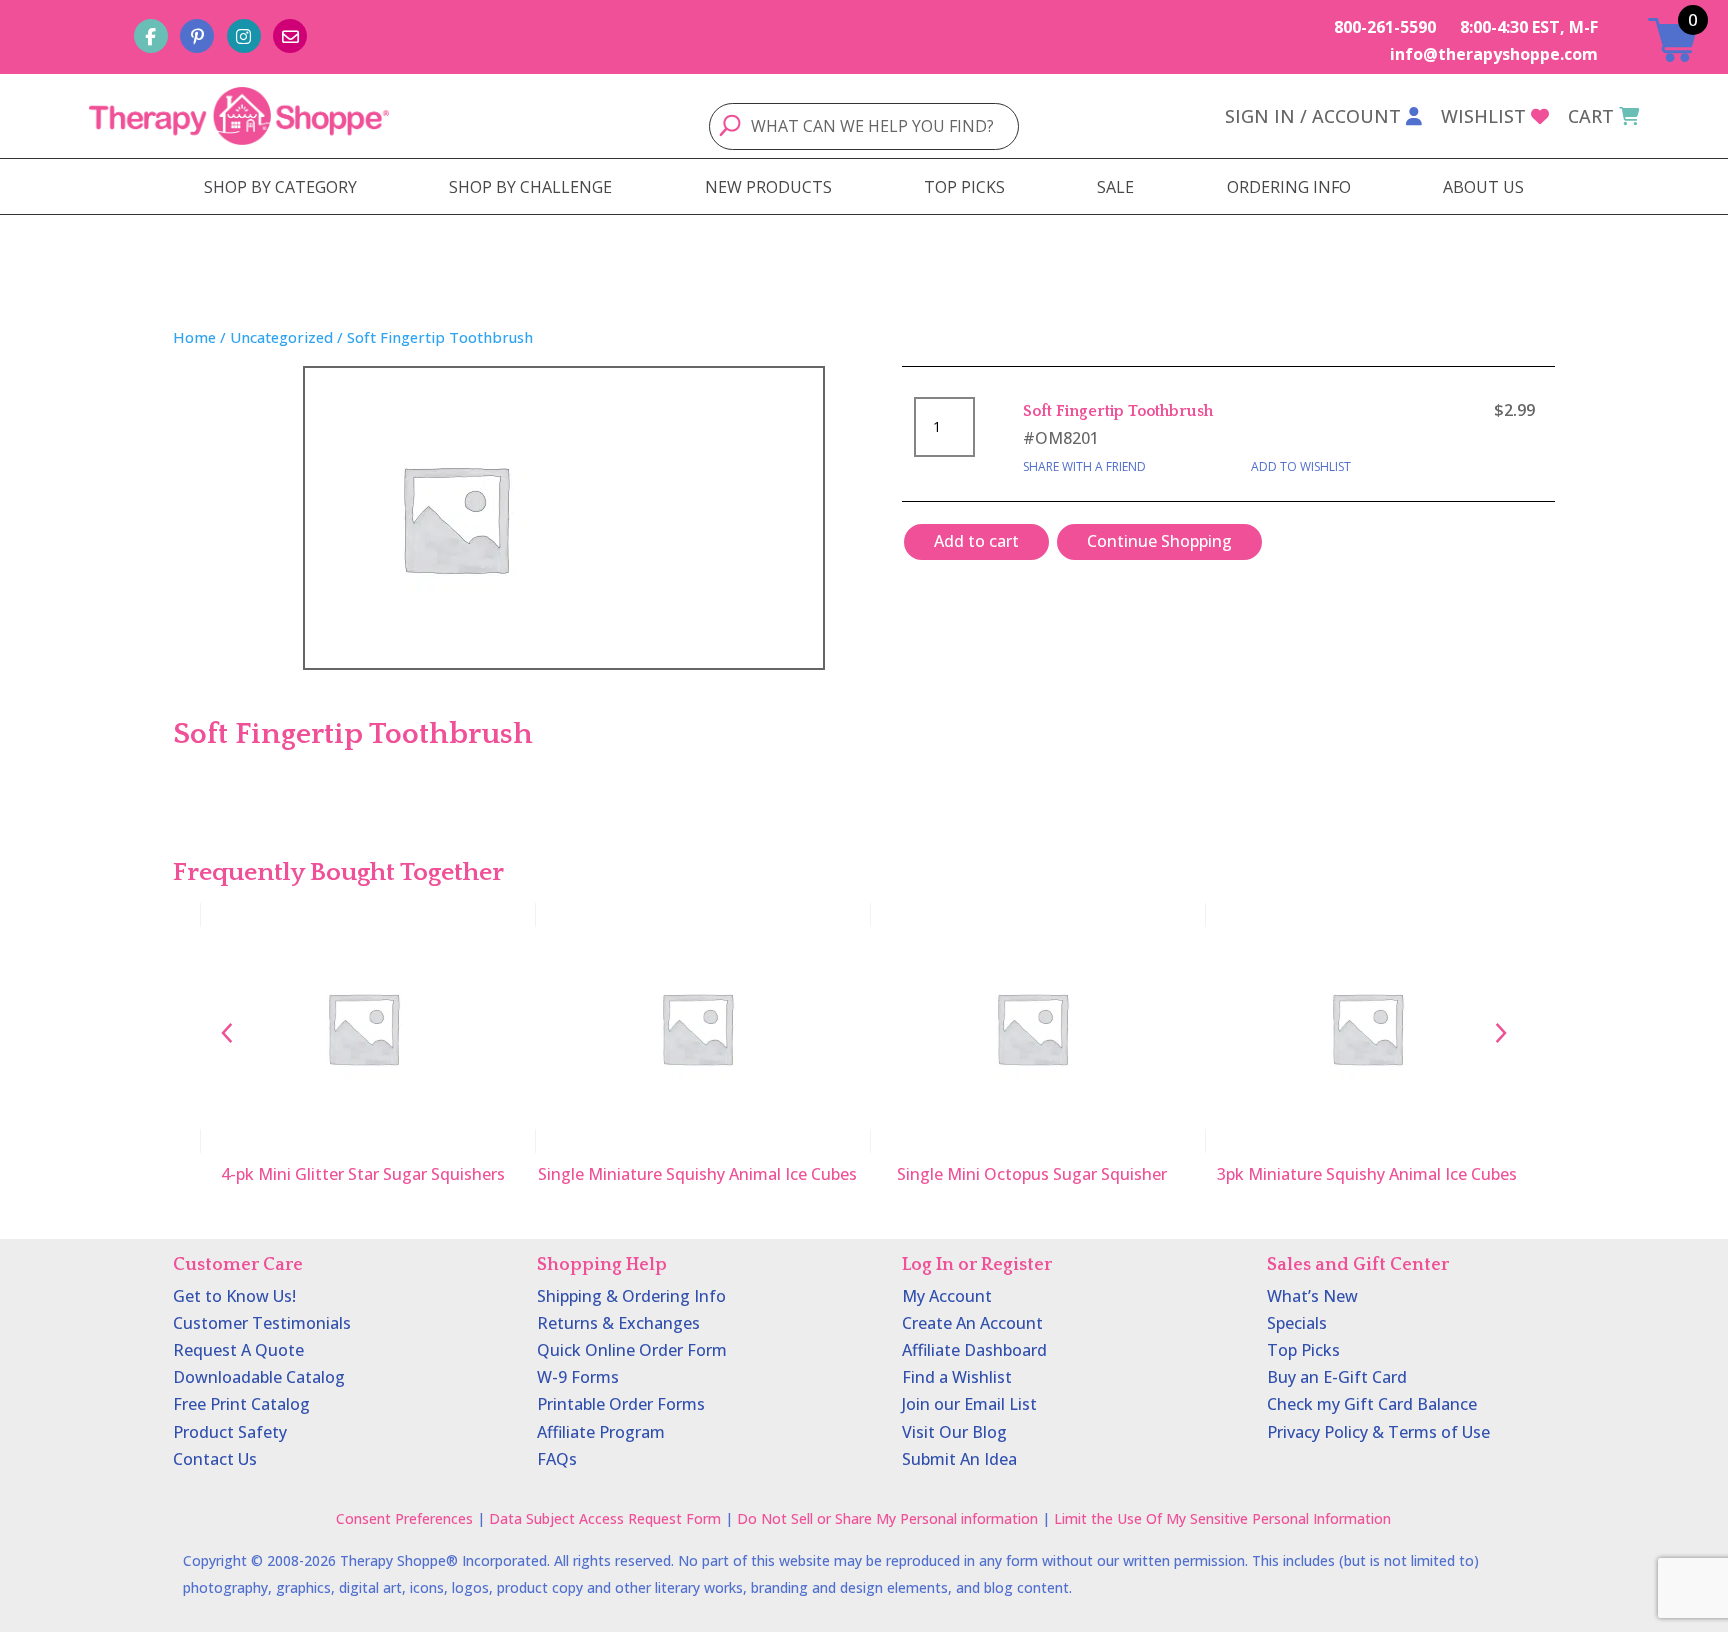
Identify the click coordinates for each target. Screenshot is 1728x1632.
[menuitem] (280, 187)
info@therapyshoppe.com (1494, 54)
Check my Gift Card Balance (1372, 1404)
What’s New (1312, 1296)
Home (194, 337)
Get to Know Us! (234, 1296)
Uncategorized (281, 337)
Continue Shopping (1159, 541)
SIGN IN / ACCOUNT (1313, 116)
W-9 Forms (578, 1377)
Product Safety (230, 1432)
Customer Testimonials (262, 1323)
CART (1591, 116)
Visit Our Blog (954, 1432)
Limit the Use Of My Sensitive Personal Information (1222, 1518)
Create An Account (972, 1323)
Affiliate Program (601, 1432)
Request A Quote (238, 1350)
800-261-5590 (1385, 27)
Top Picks (1303, 1350)
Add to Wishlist (1301, 466)
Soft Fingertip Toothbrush (1118, 411)
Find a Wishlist (957, 1377)
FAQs (557, 1459)
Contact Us (215, 1459)
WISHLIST (1483, 116)
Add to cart (976, 541)
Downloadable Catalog (259, 1377)
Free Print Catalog (241, 1404)
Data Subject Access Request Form (605, 1518)
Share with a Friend (1084, 466)
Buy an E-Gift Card (1337, 1377)
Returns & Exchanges (618, 1323)
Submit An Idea (959, 1459)
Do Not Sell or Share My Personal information (887, 1518)
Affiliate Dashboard (974, 1350)
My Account (947, 1296)
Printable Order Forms (621, 1404)
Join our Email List (969, 1404)
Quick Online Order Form (632, 1350)
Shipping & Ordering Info (631, 1296)
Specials (1297, 1323)
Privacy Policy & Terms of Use (1378, 1432)
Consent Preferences (404, 1518)
